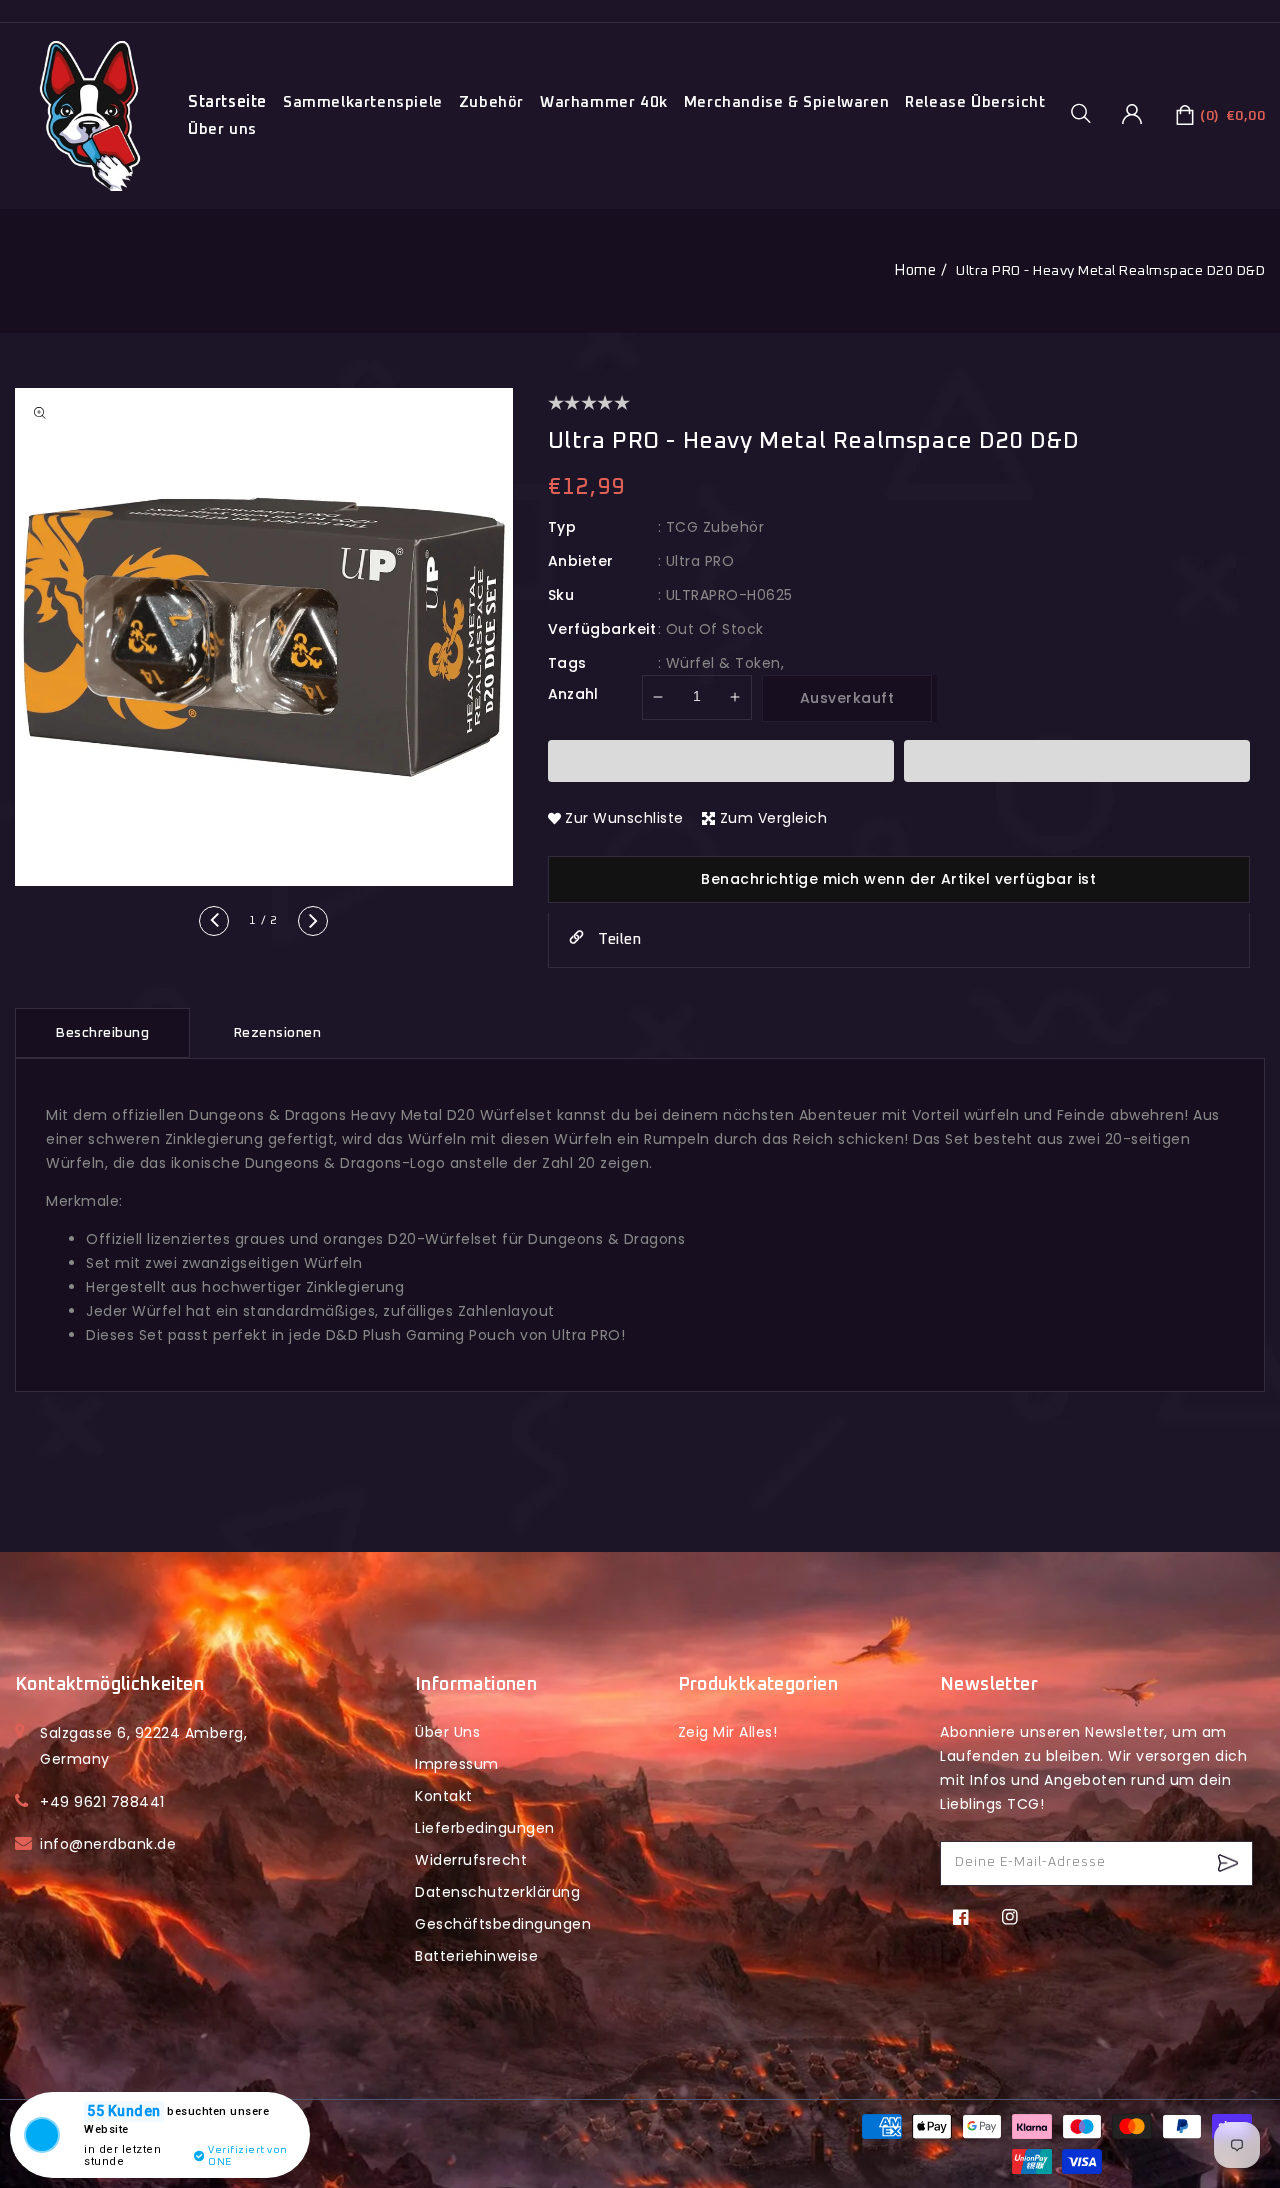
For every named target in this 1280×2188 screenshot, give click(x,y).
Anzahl (573, 694)
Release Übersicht (975, 102)
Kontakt (444, 1796)
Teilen (618, 939)
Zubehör (491, 102)
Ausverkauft (847, 698)
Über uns (222, 129)
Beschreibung (102, 1033)
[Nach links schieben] (214, 921)
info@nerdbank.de (108, 1844)
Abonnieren (1230, 1863)
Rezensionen (278, 1033)
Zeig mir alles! (728, 1732)
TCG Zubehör (715, 527)
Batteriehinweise (476, 1956)
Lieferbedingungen (485, 1828)
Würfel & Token (723, 663)
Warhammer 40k (604, 102)
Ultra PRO (700, 561)
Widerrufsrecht (471, 1860)
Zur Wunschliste (624, 818)
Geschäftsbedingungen (503, 1924)
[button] (1088, 113)
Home (915, 270)
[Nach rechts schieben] (313, 921)
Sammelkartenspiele (363, 102)
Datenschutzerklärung (497, 1892)
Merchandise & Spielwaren (786, 102)
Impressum (457, 1764)
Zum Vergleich (774, 818)
